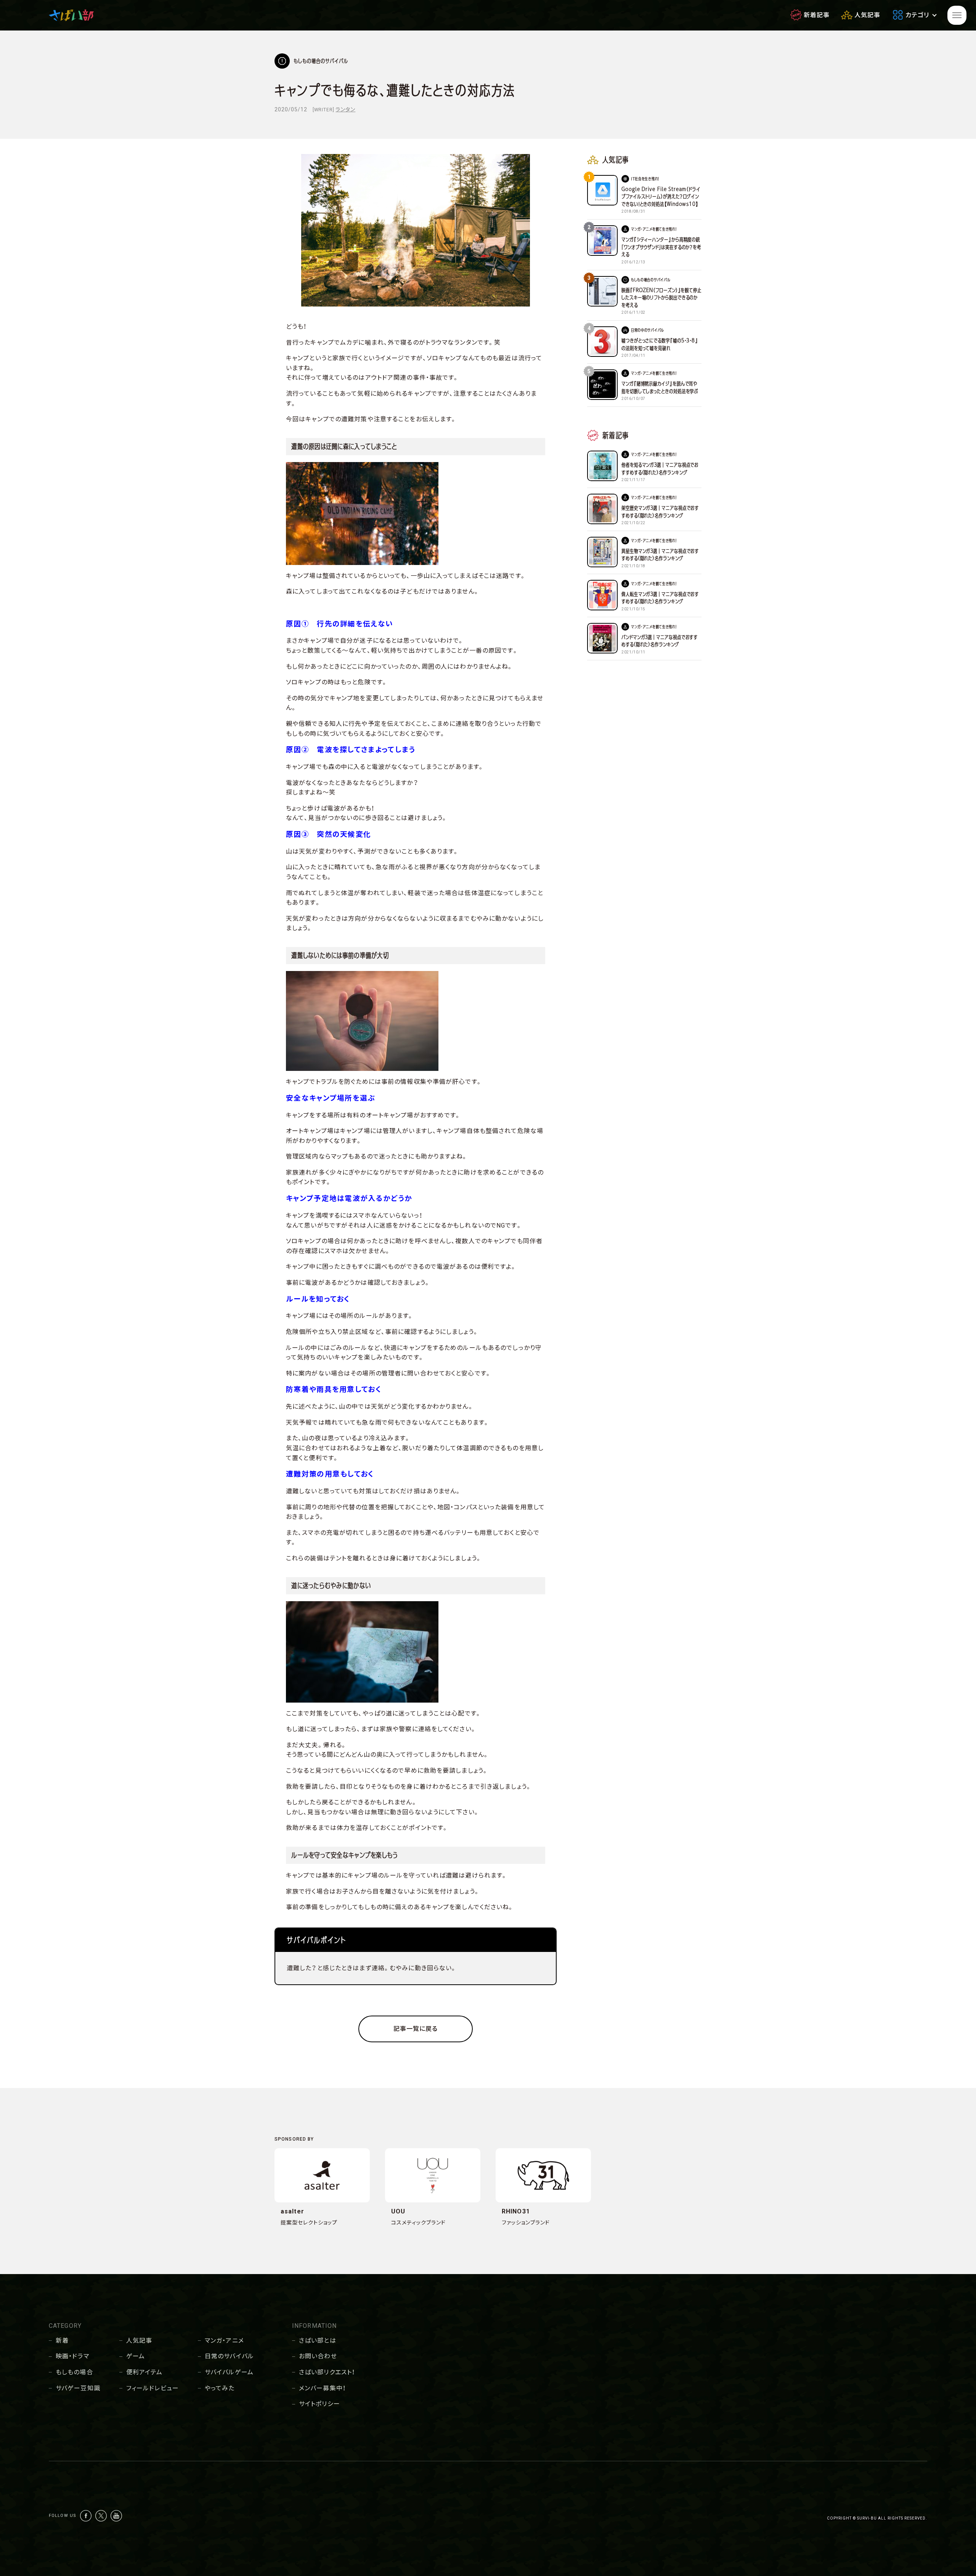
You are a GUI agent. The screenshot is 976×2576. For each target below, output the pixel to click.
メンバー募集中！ (322, 2388)
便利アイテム (144, 2372)
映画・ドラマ (72, 2356)
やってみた (220, 2388)
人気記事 (139, 2341)
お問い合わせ (318, 2356)
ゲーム (136, 2356)
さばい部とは (318, 2341)
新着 (62, 2341)
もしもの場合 (74, 2372)
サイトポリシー (319, 2404)
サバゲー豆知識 (78, 2388)
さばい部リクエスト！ (327, 2372)
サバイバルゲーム (229, 2372)
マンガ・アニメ (224, 2341)
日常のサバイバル (229, 2356)
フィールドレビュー (152, 2388)
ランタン (345, 109)
